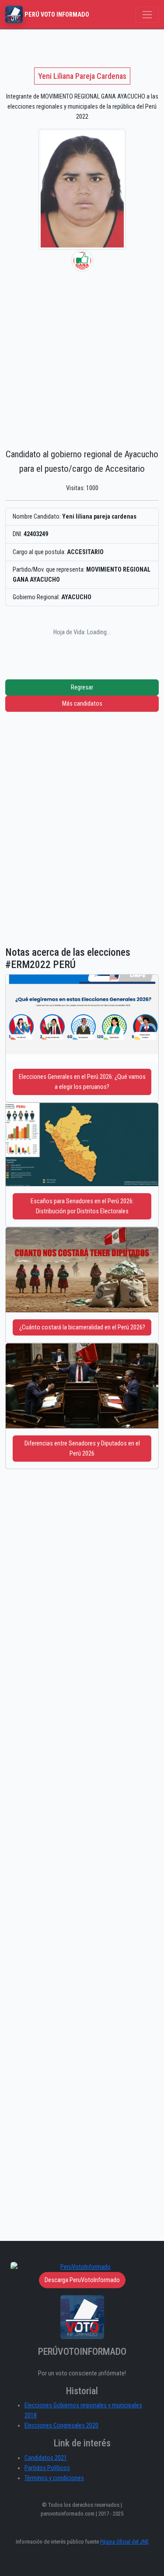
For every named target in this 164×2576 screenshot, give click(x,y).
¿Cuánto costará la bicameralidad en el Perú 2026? (82, 1327)
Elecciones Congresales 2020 (61, 2426)
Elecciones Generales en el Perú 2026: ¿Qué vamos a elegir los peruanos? (82, 1082)
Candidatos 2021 (46, 2458)
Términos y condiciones (54, 2478)
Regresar (82, 687)
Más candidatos (82, 704)
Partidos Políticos (47, 2468)
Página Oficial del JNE (124, 2542)
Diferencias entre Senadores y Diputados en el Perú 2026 (82, 1449)
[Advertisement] (82, 358)
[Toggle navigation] (147, 15)
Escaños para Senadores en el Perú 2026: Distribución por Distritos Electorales (82, 1206)
